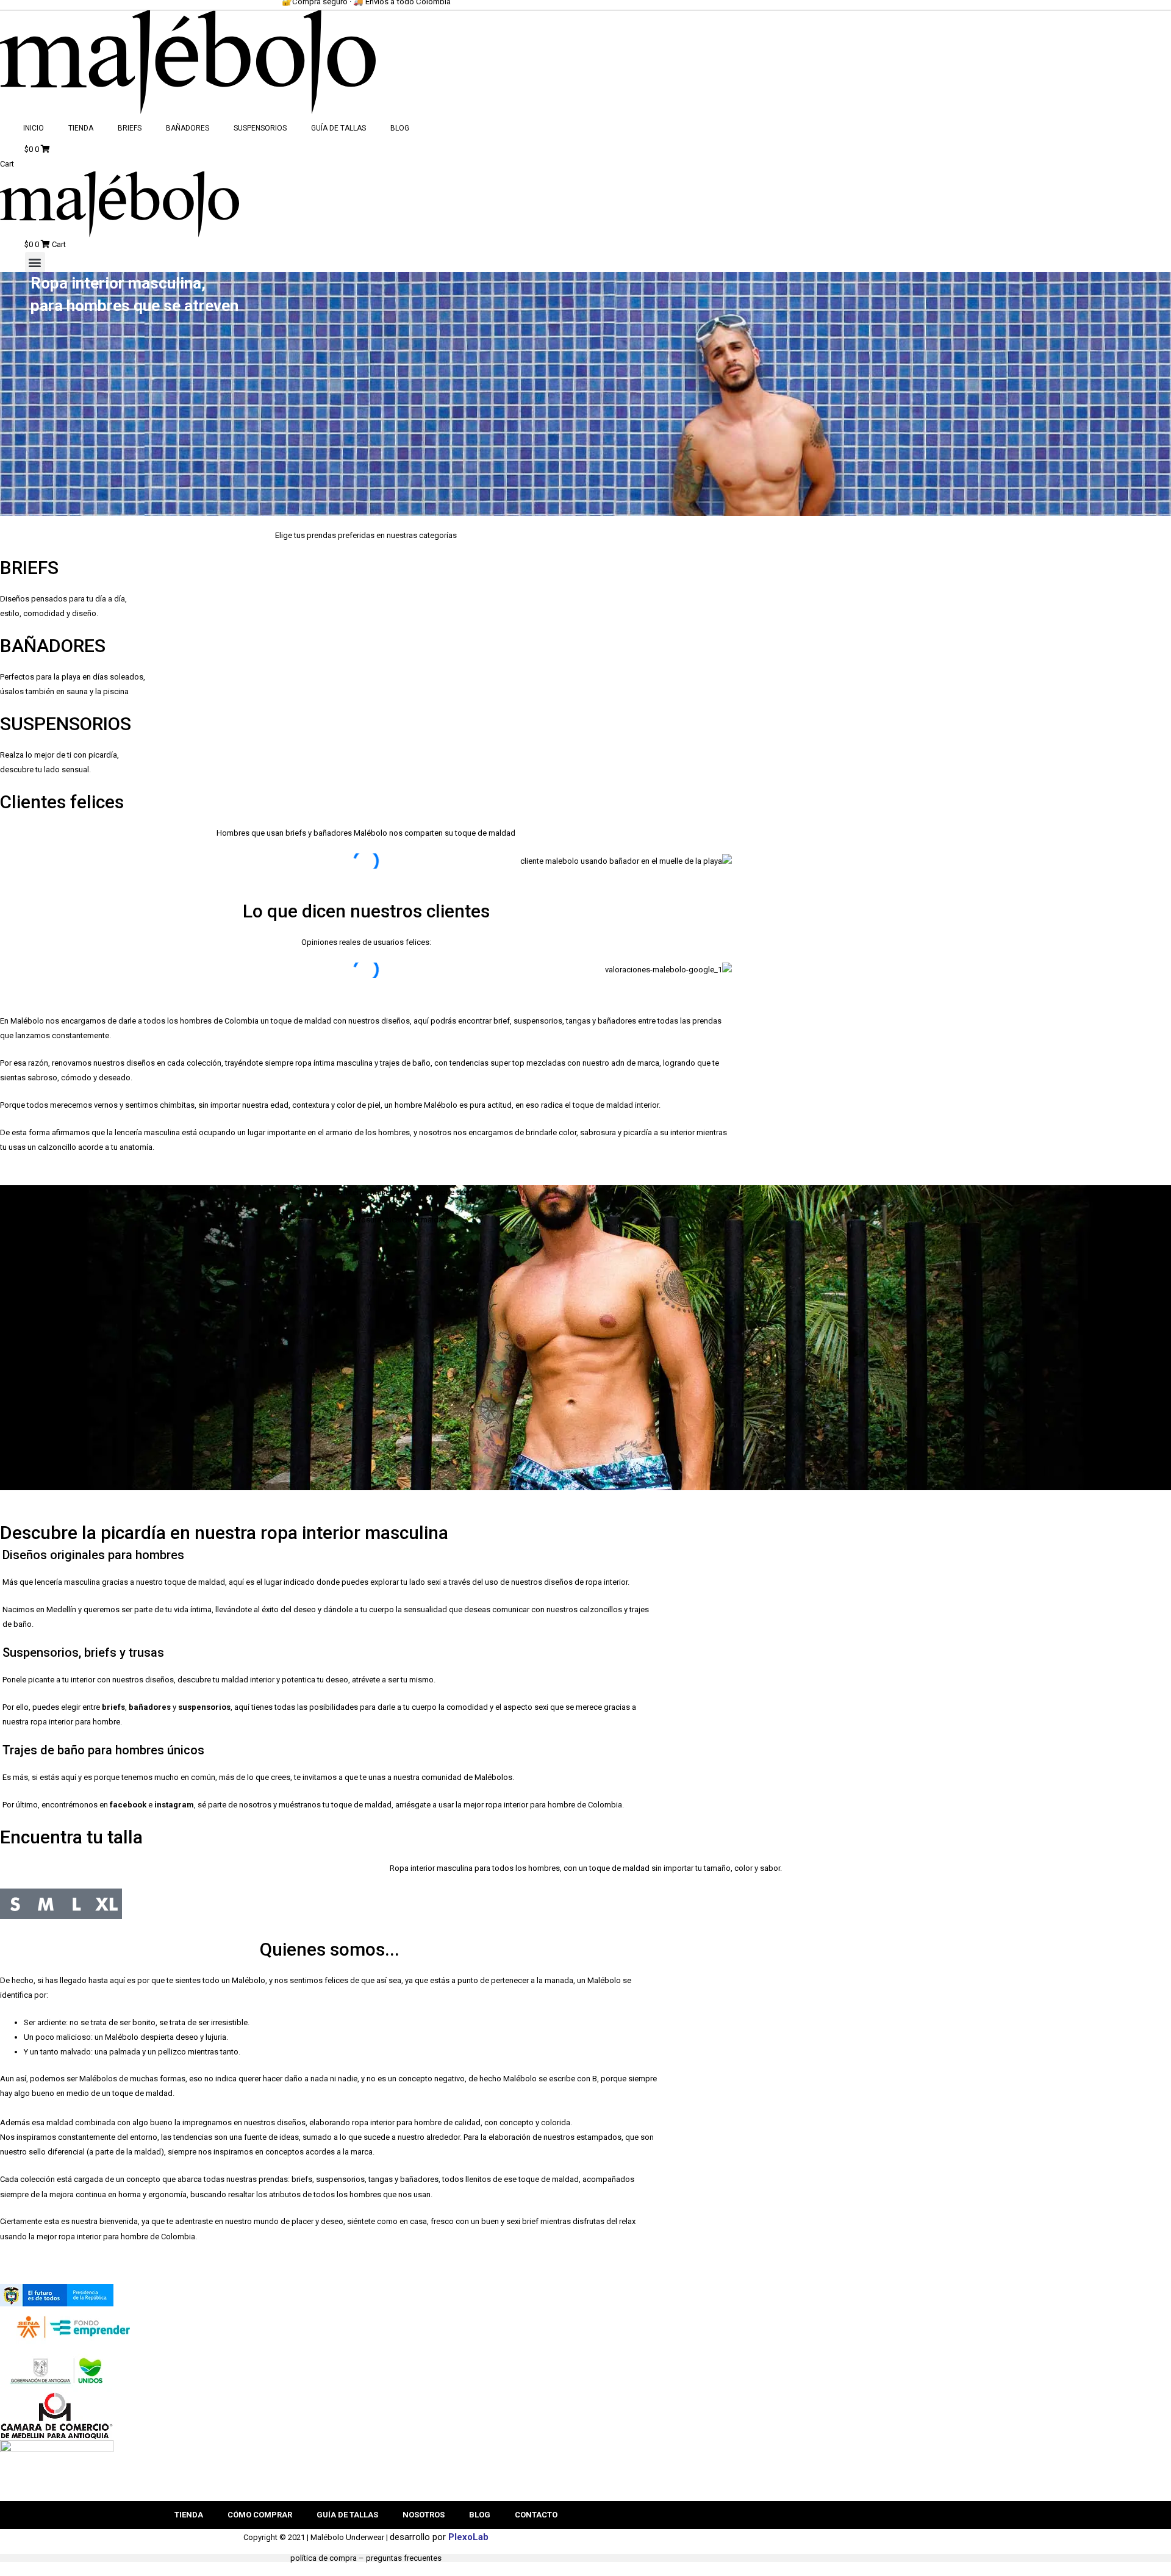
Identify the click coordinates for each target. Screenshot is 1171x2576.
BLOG (400, 128)
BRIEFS (130, 128)
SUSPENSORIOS (260, 128)
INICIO (34, 128)
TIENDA (81, 128)
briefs (113, 1707)
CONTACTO (536, 2515)
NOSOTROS (424, 2515)
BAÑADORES (188, 128)
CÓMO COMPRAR (260, 2515)
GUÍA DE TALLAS (338, 128)
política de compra (324, 2558)
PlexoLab (468, 2537)
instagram (174, 1805)
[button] (35, 262)
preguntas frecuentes (404, 2558)
